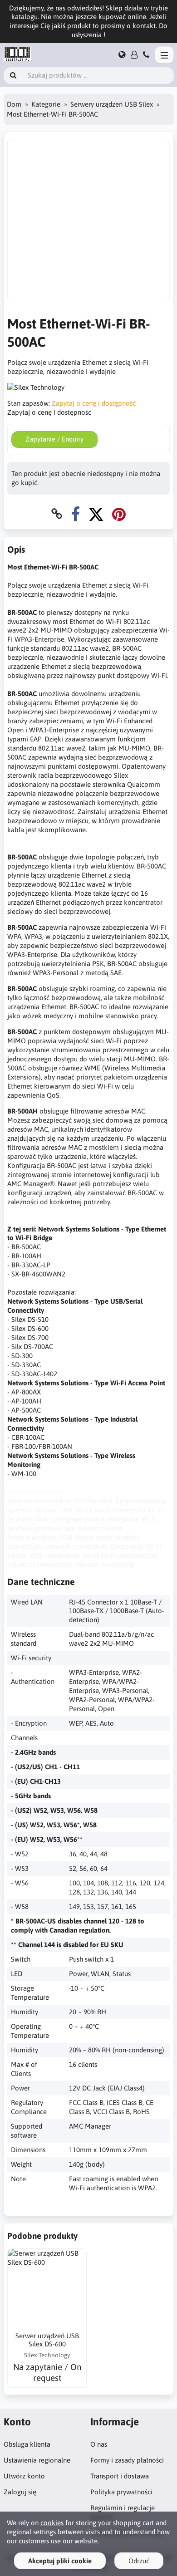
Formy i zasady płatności (127, 2460)
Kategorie (46, 104)
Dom (14, 104)
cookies (52, 2523)
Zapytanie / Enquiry (54, 439)
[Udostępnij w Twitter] (96, 514)
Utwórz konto (24, 2476)
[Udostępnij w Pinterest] (119, 514)
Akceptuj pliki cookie (60, 2561)
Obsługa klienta (27, 2444)
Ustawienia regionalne (37, 2460)
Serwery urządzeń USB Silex (112, 104)
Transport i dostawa (120, 2476)
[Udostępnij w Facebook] (75, 514)
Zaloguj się (20, 2492)
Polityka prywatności (121, 2492)
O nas (99, 2444)
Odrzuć (139, 2561)
